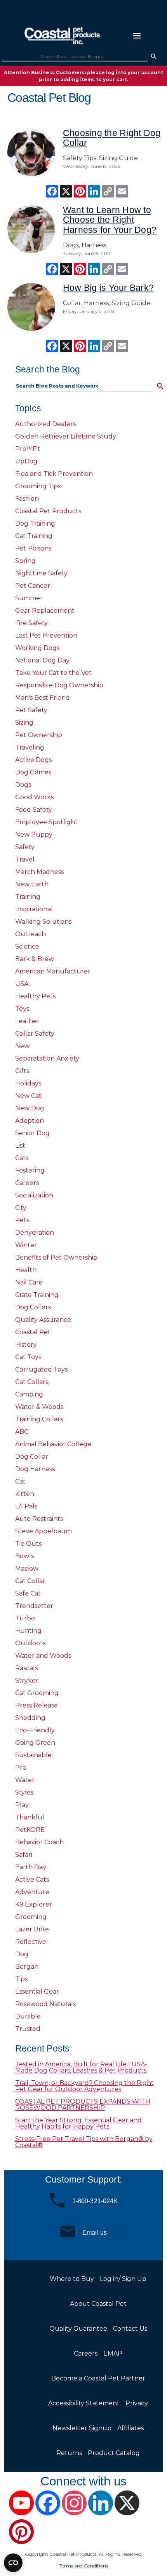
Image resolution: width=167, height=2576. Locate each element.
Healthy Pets (35, 996)
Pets (22, 1220)
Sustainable (33, 1755)
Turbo (25, 1618)
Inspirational (34, 909)
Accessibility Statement (84, 2403)
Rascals (26, 1668)
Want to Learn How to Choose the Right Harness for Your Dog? (110, 220)
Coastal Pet (33, 1332)
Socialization (34, 1195)
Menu (137, 36)
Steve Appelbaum (43, 1531)
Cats (22, 1158)
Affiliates (130, 2428)
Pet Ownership (39, 735)
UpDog (26, 461)
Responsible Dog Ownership (59, 685)
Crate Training (37, 1295)
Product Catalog (114, 2453)
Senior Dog (32, 1133)
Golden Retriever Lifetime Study (66, 436)
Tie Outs (28, 1544)
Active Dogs (33, 760)
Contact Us (130, 2329)
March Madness (39, 872)
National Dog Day (42, 660)
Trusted (28, 2029)
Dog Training (35, 523)
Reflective (31, 1942)
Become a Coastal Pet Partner (98, 2378)
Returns (69, 2453)
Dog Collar (32, 1457)
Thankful (30, 1817)
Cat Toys (28, 1357)
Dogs (23, 785)
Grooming (31, 1917)
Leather (27, 1021)
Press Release (37, 1705)
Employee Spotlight (46, 822)
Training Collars (39, 1419)
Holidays (28, 1083)
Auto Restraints (39, 1519)
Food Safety (34, 810)
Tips (21, 1979)
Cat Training (34, 536)
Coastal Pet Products (48, 511)
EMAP (113, 2353)
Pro (21, 1768)
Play (22, 1805)
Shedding (30, 1718)
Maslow (27, 1568)
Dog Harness (35, 1469)
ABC (22, 1432)
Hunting (28, 1631)
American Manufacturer (53, 971)
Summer (29, 598)
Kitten (25, 1494)
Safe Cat (28, 1593)
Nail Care (29, 1282)
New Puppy (34, 834)
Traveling (30, 747)
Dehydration (35, 1233)
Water (25, 1780)
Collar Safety (35, 1034)
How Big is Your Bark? (108, 288)
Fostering (30, 1170)
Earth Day (31, 1867)
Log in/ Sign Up (123, 2279)
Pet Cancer (33, 586)
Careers (27, 1183)
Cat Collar (30, 1581)
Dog (22, 1954)
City (21, 1208)
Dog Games (33, 772)
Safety (25, 847)
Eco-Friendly (35, 1730)
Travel (25, 859)
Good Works (34, 797)
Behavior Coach (39, 1842)
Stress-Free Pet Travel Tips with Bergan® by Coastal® (84, 2142)
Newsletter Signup (82, 2428)
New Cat (28, 1096)
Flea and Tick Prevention (54, 474)
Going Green (35, 1743)
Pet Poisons (33, 548)
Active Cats (32, 1880)
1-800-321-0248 (95, 2201)
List (20, 1146)
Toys (22, 1009)
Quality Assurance (43, 1320)
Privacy (137, 2403)
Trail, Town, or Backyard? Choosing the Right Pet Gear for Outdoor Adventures (84, 2086)
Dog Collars (33, 1307)
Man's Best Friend (43, 698)
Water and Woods (43, 1656)
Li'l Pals (26, 1506)
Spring (25, 561)
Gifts (22, 1071)
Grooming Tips (38, 486)
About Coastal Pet (98, 2304)
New (22, 1046)
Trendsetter (34, 1606)
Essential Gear (37, 1991)
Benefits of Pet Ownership (56, 1257)
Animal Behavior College (53, 1444)
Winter (26, 1245)
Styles (24, 1792)
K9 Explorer (34, 1904)
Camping (29, 1394)
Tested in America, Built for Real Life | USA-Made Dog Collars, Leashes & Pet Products (81, 2067)
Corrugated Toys (41, 1369)
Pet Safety (31, 710)
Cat (20, 1481)
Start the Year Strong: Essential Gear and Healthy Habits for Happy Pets (78, 2123)
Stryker (27, 1680)
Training (28, 897)
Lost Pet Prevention (46, 635)
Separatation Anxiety (47, 1058)
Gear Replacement (45, 611)
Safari (24, 1855)
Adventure (32, 1892)
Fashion (27, 499)
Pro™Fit (28, 449)
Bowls (24, 1556)
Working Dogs (37, 648)
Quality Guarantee (78, 2329)
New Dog (30, 1108)
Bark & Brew (35, 959)
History (26, 1345)
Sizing (24, 723)
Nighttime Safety (41, 573)
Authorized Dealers (45, 424)
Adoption (30, 1121)
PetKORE (30, 1830)
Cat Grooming (37, 1693)
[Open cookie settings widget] (13, 2563)
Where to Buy (72, 2279)
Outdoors (30, 1643)
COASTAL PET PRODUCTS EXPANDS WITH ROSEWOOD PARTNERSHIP (83, 2105)
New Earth (32, 884)
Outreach (30, 934)
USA (22, 984)
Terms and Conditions (84, 2566)
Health (26, 1270)
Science (27, 946)
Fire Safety (31, 623)
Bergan (27, 1967)
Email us (95, 2232)
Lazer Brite (32, 1929)
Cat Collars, (32, 1382)
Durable (28, 2016)
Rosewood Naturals (45, 2004)
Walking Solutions (43, 922)
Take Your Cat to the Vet (53, 673)
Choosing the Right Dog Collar (112, 138)
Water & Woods (39, 1407)
